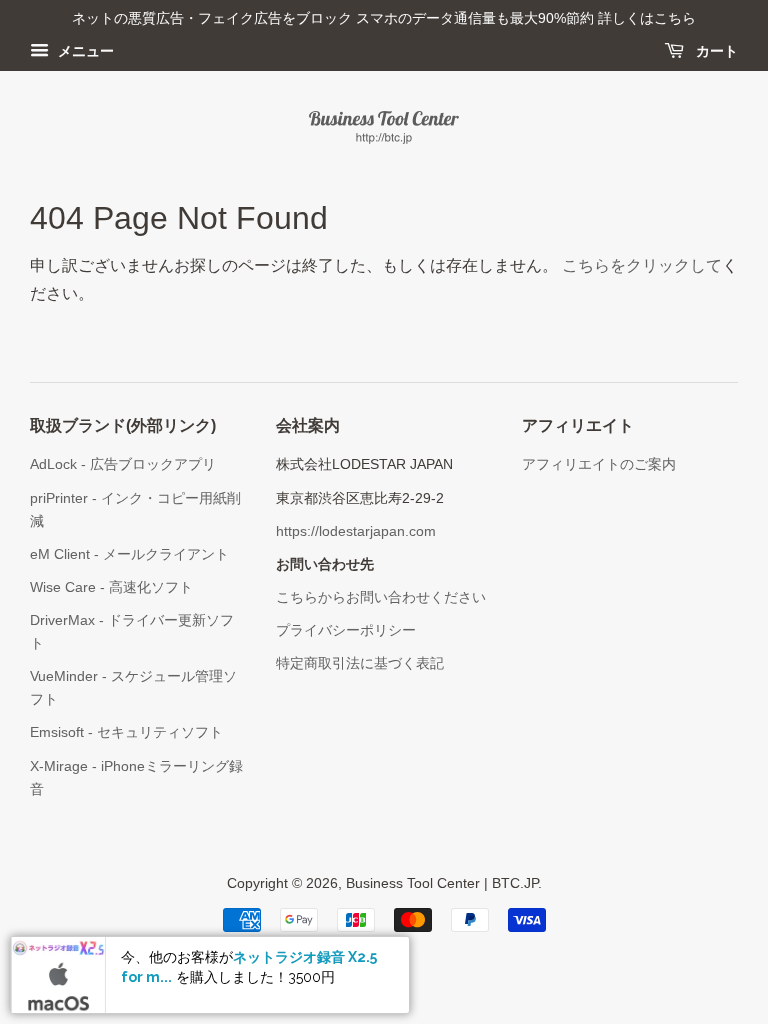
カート (715, 51)
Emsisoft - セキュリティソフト (126, 732)
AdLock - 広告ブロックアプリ (123, 464)
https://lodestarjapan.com (356, 531)
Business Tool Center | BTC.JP (442, 883)
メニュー (84, 51)
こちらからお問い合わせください (381, 597)
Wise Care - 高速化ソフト (111, 587)
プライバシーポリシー (346, 630)
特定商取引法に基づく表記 (360, 663)
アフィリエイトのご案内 (599, 464)
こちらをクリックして (642, 265)
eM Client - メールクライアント (129, 554)
